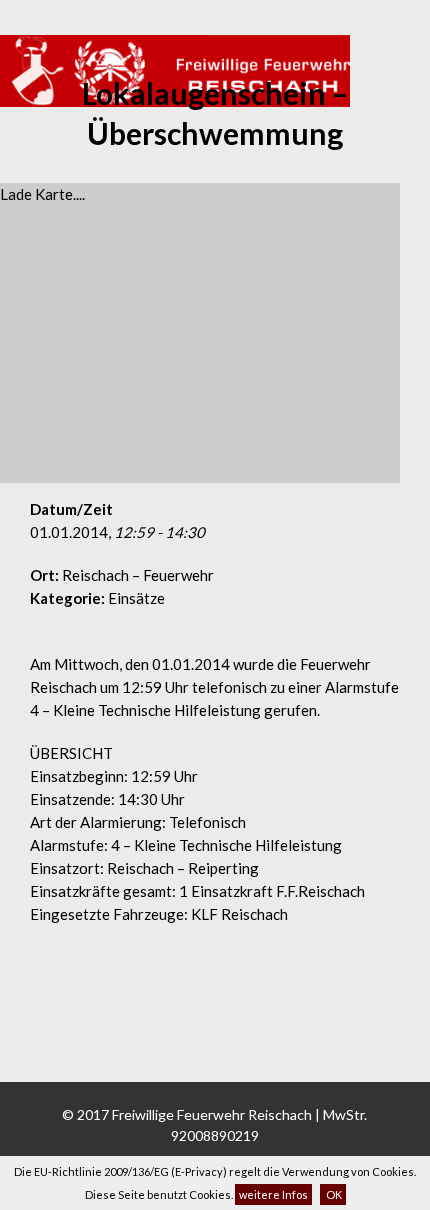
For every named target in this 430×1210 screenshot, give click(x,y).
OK (333, 1194)
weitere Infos (273, 1194)
